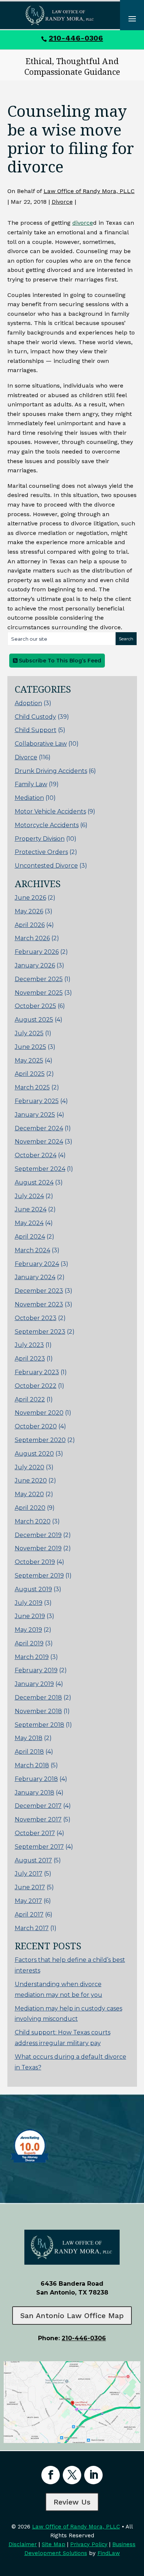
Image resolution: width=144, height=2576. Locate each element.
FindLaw (109, 2553)
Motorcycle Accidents (47, 825)
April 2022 (30, 1399)
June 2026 (30, 898)
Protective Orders (41, 852)
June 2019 (30, 1616)
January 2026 (35, 965)
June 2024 (31, 1209)
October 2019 (35, 1562)
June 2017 (30, 1887)
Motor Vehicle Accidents (50, 811)
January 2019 (34, 1684)
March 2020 (33, 1521)
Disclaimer (23, 2544)
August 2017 (33, 1860)
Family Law (31, 784)
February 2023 (37, 1372)
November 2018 (38, 1711)
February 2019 (36, 1670)
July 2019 (29, 1603)
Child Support (36, 730)
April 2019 (29, 1643)
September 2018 (40, 1725)
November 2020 (39, 1413)
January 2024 (35, 1277)
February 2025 (37, 1101)
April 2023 (30, 1359)
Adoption (28, 703)
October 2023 (36, 1318)
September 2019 (39, 1576)
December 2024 (39, 1128)
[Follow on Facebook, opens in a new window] (51, 2475)
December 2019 (38, 1535)
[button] (137, 2523)
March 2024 (32, 1250)
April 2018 (29, 1752)
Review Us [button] (72, 2502)
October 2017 (35, 1833)
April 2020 (30, 1508)
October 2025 (35, 1006)
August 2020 (34, 1454)
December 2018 (38, 1697)
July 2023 (29, 1345)
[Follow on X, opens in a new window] (72, 2475)
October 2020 (36, 1426)
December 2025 (39, 979)
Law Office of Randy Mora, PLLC (89, 191)
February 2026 (37, 952)
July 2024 (29, 1196)
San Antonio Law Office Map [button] (72, 2316)
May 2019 (28, 1630)
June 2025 (30, 1047)
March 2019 (32, 1657)
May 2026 (29, 911)
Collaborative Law (41, 744)
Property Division (40, 839)
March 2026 (32, 938)
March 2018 (32, 1765)
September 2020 (40, 1440)
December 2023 (39, 1291)
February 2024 (37, 1264)
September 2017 (39, 1847)
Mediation (29, 798)
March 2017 (32, 1928)
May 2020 (29, 1494)
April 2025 (30, 1074)
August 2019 (33, 1589)
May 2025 (29, 1060)
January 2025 (35, 1115)
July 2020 (30, 1467)
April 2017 (29, 1914)
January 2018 (35, 1793)
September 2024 (40, 1169)
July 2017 (29, 1874)
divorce (83, 223)
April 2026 (30, 925)
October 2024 (36, 1155)
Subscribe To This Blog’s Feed (59, 661)
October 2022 (36, 1386)
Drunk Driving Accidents (51, 771)
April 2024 (30, 1237)
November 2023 (39, 1304)
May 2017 (28, 1901)
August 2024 (34, 1182)
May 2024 (29, 1223)
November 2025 (39, 993)
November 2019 (38, 1548)
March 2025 (32, 1087)
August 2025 (34, 1020)
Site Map (54, 2544)
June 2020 (31, 1480)
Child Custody (35, 717)
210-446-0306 (76, 38)
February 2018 (36, 1779)
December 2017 (38, 1806)
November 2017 (38, 1819)
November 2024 (39, 1142)
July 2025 (29, 1033)
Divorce (62, 202)
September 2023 (40, 1332)
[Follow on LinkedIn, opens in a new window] (93, 2475)
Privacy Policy (89, 2544)
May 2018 (29, 1738)
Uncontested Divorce (46, 866)
